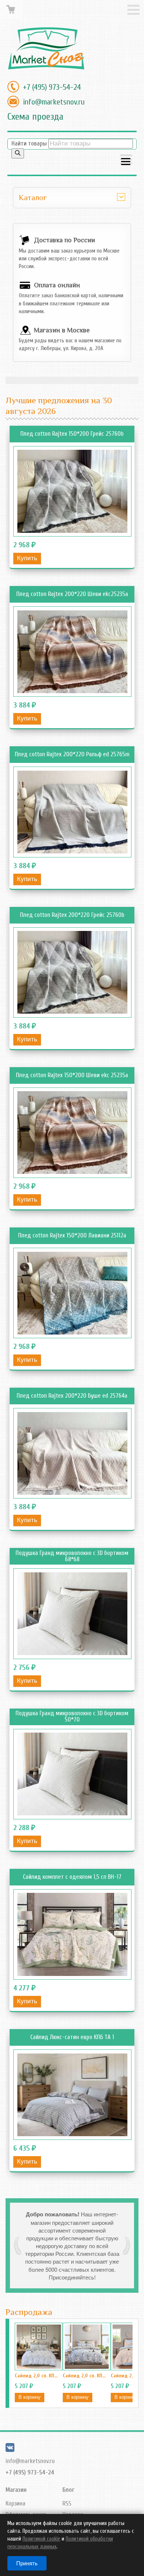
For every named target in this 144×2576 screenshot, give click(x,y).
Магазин (16, 2490)
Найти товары (29, 143)
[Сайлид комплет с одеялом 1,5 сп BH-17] (72, 1934)
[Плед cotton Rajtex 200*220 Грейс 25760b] (72, 972)
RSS (67, 2503)
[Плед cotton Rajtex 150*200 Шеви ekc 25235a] (72, 1133)
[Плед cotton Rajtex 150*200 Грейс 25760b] (72, 491)
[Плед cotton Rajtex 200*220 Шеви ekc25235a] (72, 652)
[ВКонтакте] (10, 2450)
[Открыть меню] (126, 160)
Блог (68, 2490)
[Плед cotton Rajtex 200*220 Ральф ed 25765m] (72, 812)
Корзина (16, 2503)
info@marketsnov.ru (54, 102)
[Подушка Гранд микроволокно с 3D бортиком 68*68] (72, 1614)
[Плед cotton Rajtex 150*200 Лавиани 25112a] (72, 1293)
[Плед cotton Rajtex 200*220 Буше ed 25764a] (72, 1453)
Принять (27, 2563)
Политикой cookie (41, 2539)
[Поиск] (18, 153)
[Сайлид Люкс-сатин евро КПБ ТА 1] (72, 2095)
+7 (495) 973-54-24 (52, 87)
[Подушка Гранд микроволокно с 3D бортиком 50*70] (72, 1774)
